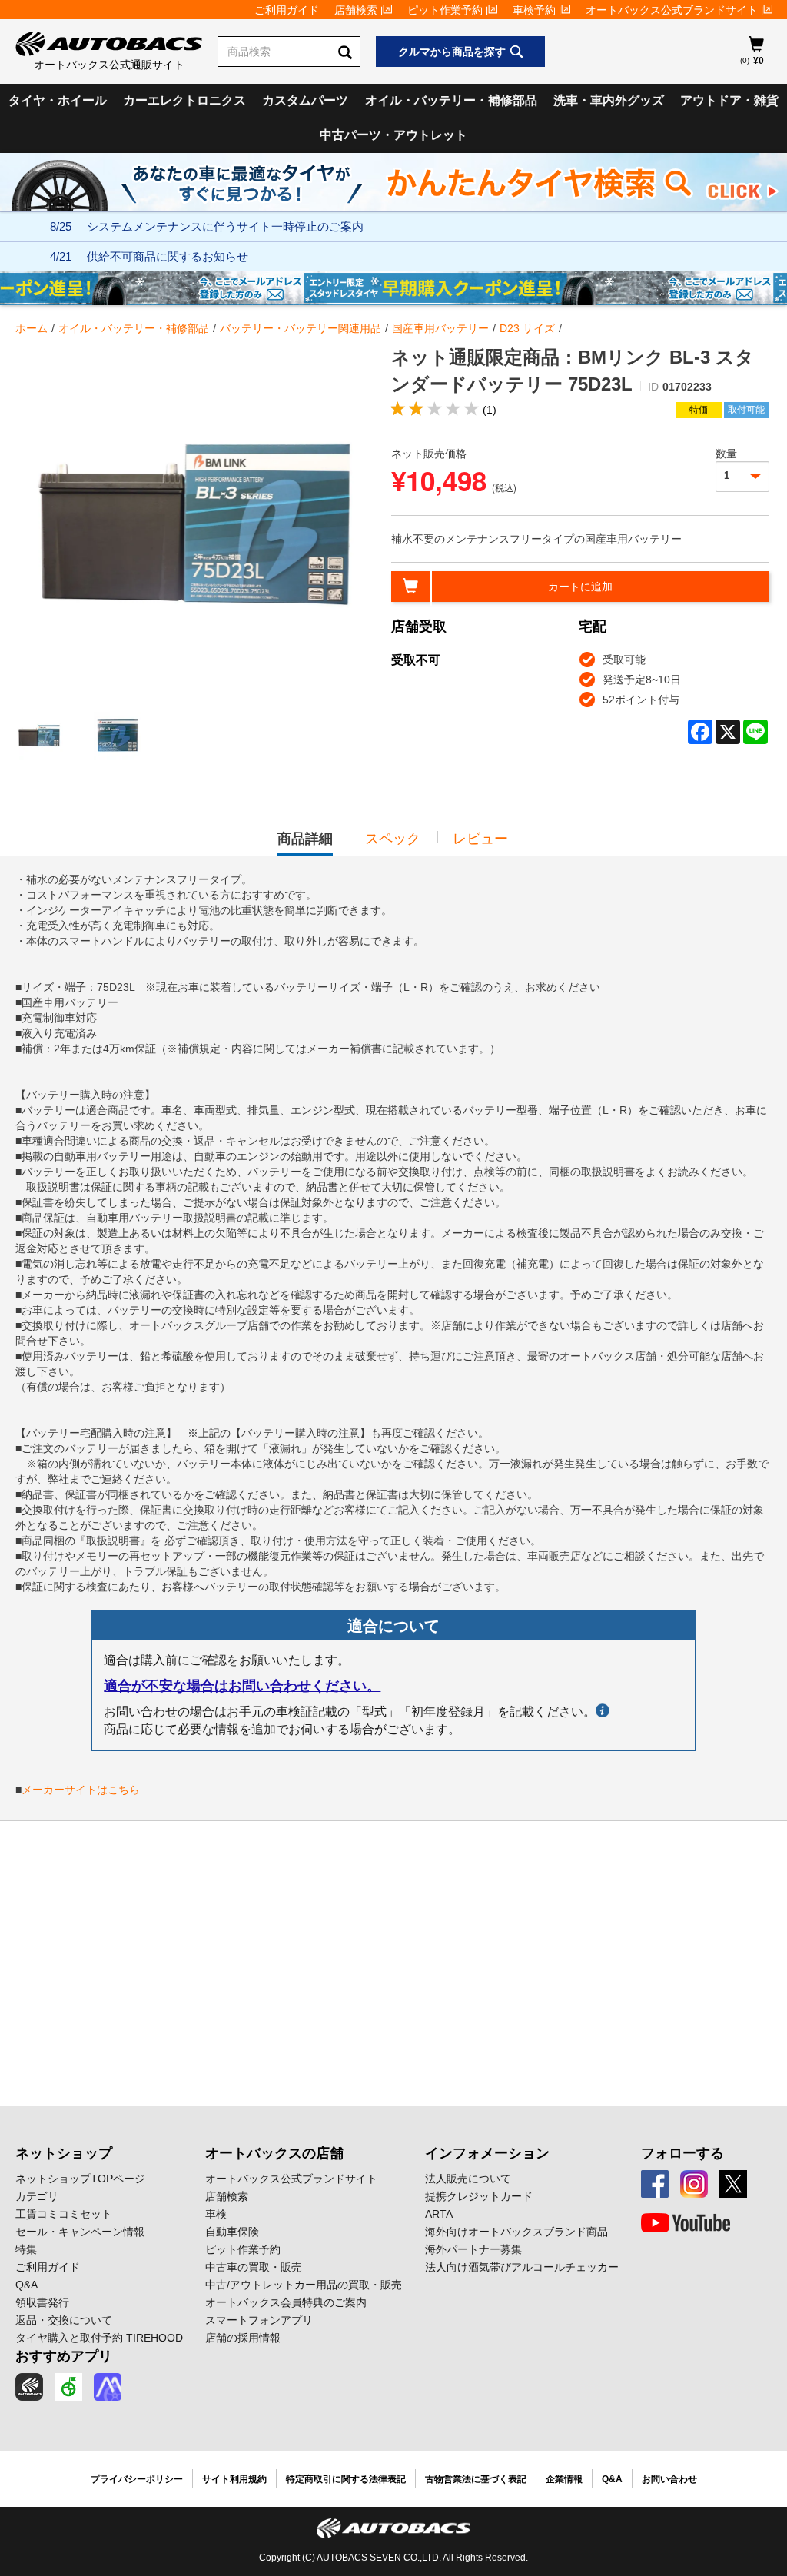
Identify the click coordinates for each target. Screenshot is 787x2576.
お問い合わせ (669, 2479)
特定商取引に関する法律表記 (346, 2479)
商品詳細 (305, 843)
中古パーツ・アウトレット (393, 135)
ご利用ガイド (287, 10)
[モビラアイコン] (108, 2387)
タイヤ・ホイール (58, 100)
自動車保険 (232, 2232)
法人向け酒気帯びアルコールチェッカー (522, 2267)
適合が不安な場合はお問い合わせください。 (242, 1686)
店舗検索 (356, 10)
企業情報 (564, 2479)
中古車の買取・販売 (254, 2267)
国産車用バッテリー (440, 328)
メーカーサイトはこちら (81, 1790)
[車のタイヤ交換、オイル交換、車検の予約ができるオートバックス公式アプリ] (29, 2387)
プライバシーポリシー (137, 2479)
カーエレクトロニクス (184, 100)
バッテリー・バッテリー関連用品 (301, 328)
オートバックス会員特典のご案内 (286, 2302)
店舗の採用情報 (243, 2338)
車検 (216, 2214)
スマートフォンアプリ (259, 2320)
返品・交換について (64, 2320)
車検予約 (534, 10)
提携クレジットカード (479, 2196)
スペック (393, 839)
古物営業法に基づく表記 (476, 2479)
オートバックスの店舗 (274, 2153)
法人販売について (468, 2179)
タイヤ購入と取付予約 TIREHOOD (99, 2338)
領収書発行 (42, 2302)
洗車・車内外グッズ (609, 100)
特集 (26, 2249)
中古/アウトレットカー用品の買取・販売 (304, 2285)
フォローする (682, 2153)
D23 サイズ (527, 328)
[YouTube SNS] (686, 2223)
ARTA (439, 2214)
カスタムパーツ (305, 100)
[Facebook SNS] (655, 2184)
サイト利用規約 (234, 2479)
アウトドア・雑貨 (729, 100)
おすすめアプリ (64, 2356)
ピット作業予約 (445, 10)
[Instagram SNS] (694, 2184)
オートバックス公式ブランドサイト (672, 10)
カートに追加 (580, 587)
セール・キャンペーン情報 (80, 2232)
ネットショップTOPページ (80, 2179)
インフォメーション (487, 2153)
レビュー (480, 839)
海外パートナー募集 (473, 2249)
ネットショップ (64, 2153)
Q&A (27, 2285)
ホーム (32, 328)
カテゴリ (37, 2196)
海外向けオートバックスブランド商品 (516, 2232)
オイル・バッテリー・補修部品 (451, 100)
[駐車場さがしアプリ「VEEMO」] (68, 2387)
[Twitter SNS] (733, 2184)
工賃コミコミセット (64, 2214)
